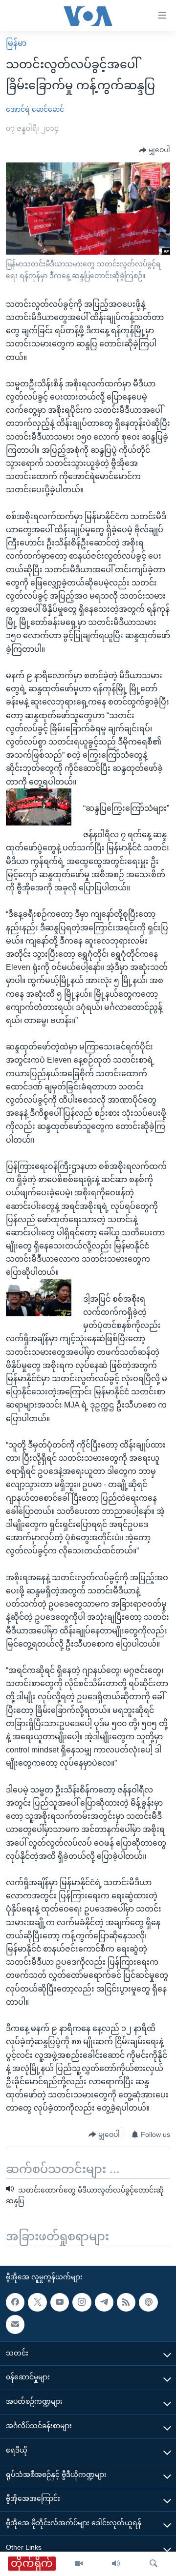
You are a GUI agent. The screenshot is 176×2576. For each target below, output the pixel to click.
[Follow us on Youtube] (60, 2302)
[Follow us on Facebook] (15, 2302)
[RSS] (126, 2302)
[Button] (154, 150)
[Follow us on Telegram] (104, 2302)
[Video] (79, 2564)
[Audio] (116, 2564)
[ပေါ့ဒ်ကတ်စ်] (148, 2302)
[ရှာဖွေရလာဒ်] (154, 2564)
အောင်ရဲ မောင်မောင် (35, 109)
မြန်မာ (16, 43)
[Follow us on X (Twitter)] (37, 2302)
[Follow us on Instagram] (82, 2302)
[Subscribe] (15, 2324)
